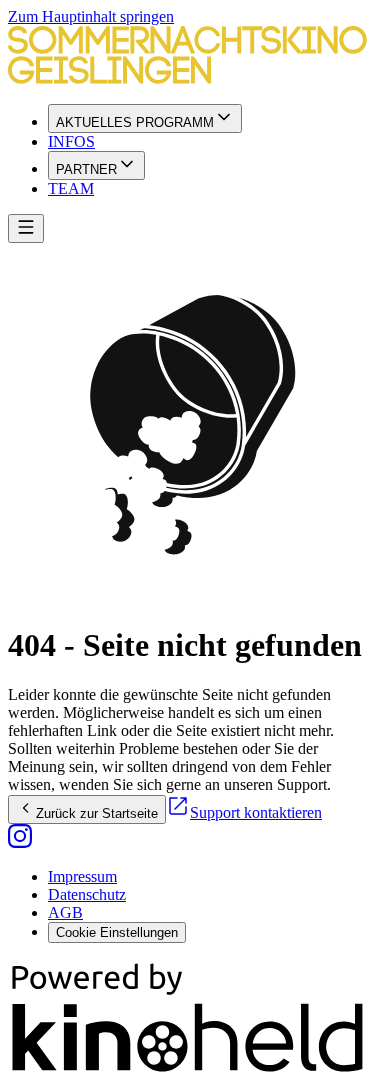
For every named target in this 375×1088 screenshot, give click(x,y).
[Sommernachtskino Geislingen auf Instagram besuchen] (20, 842)
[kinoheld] (187, 1070)
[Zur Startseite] (187, 57)
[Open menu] (26, 228)
